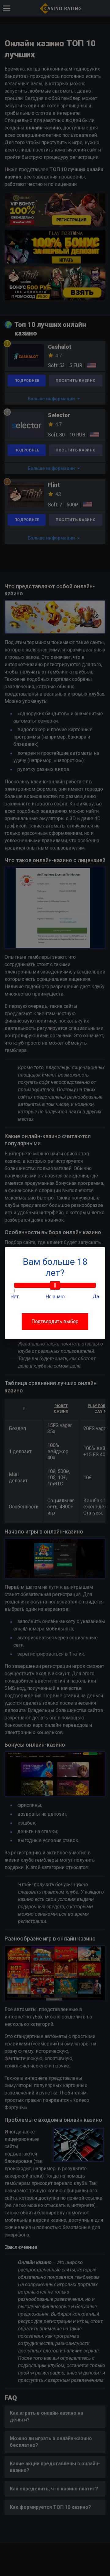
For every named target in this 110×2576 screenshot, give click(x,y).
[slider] (55, 1285)
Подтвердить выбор (55, 1321)
